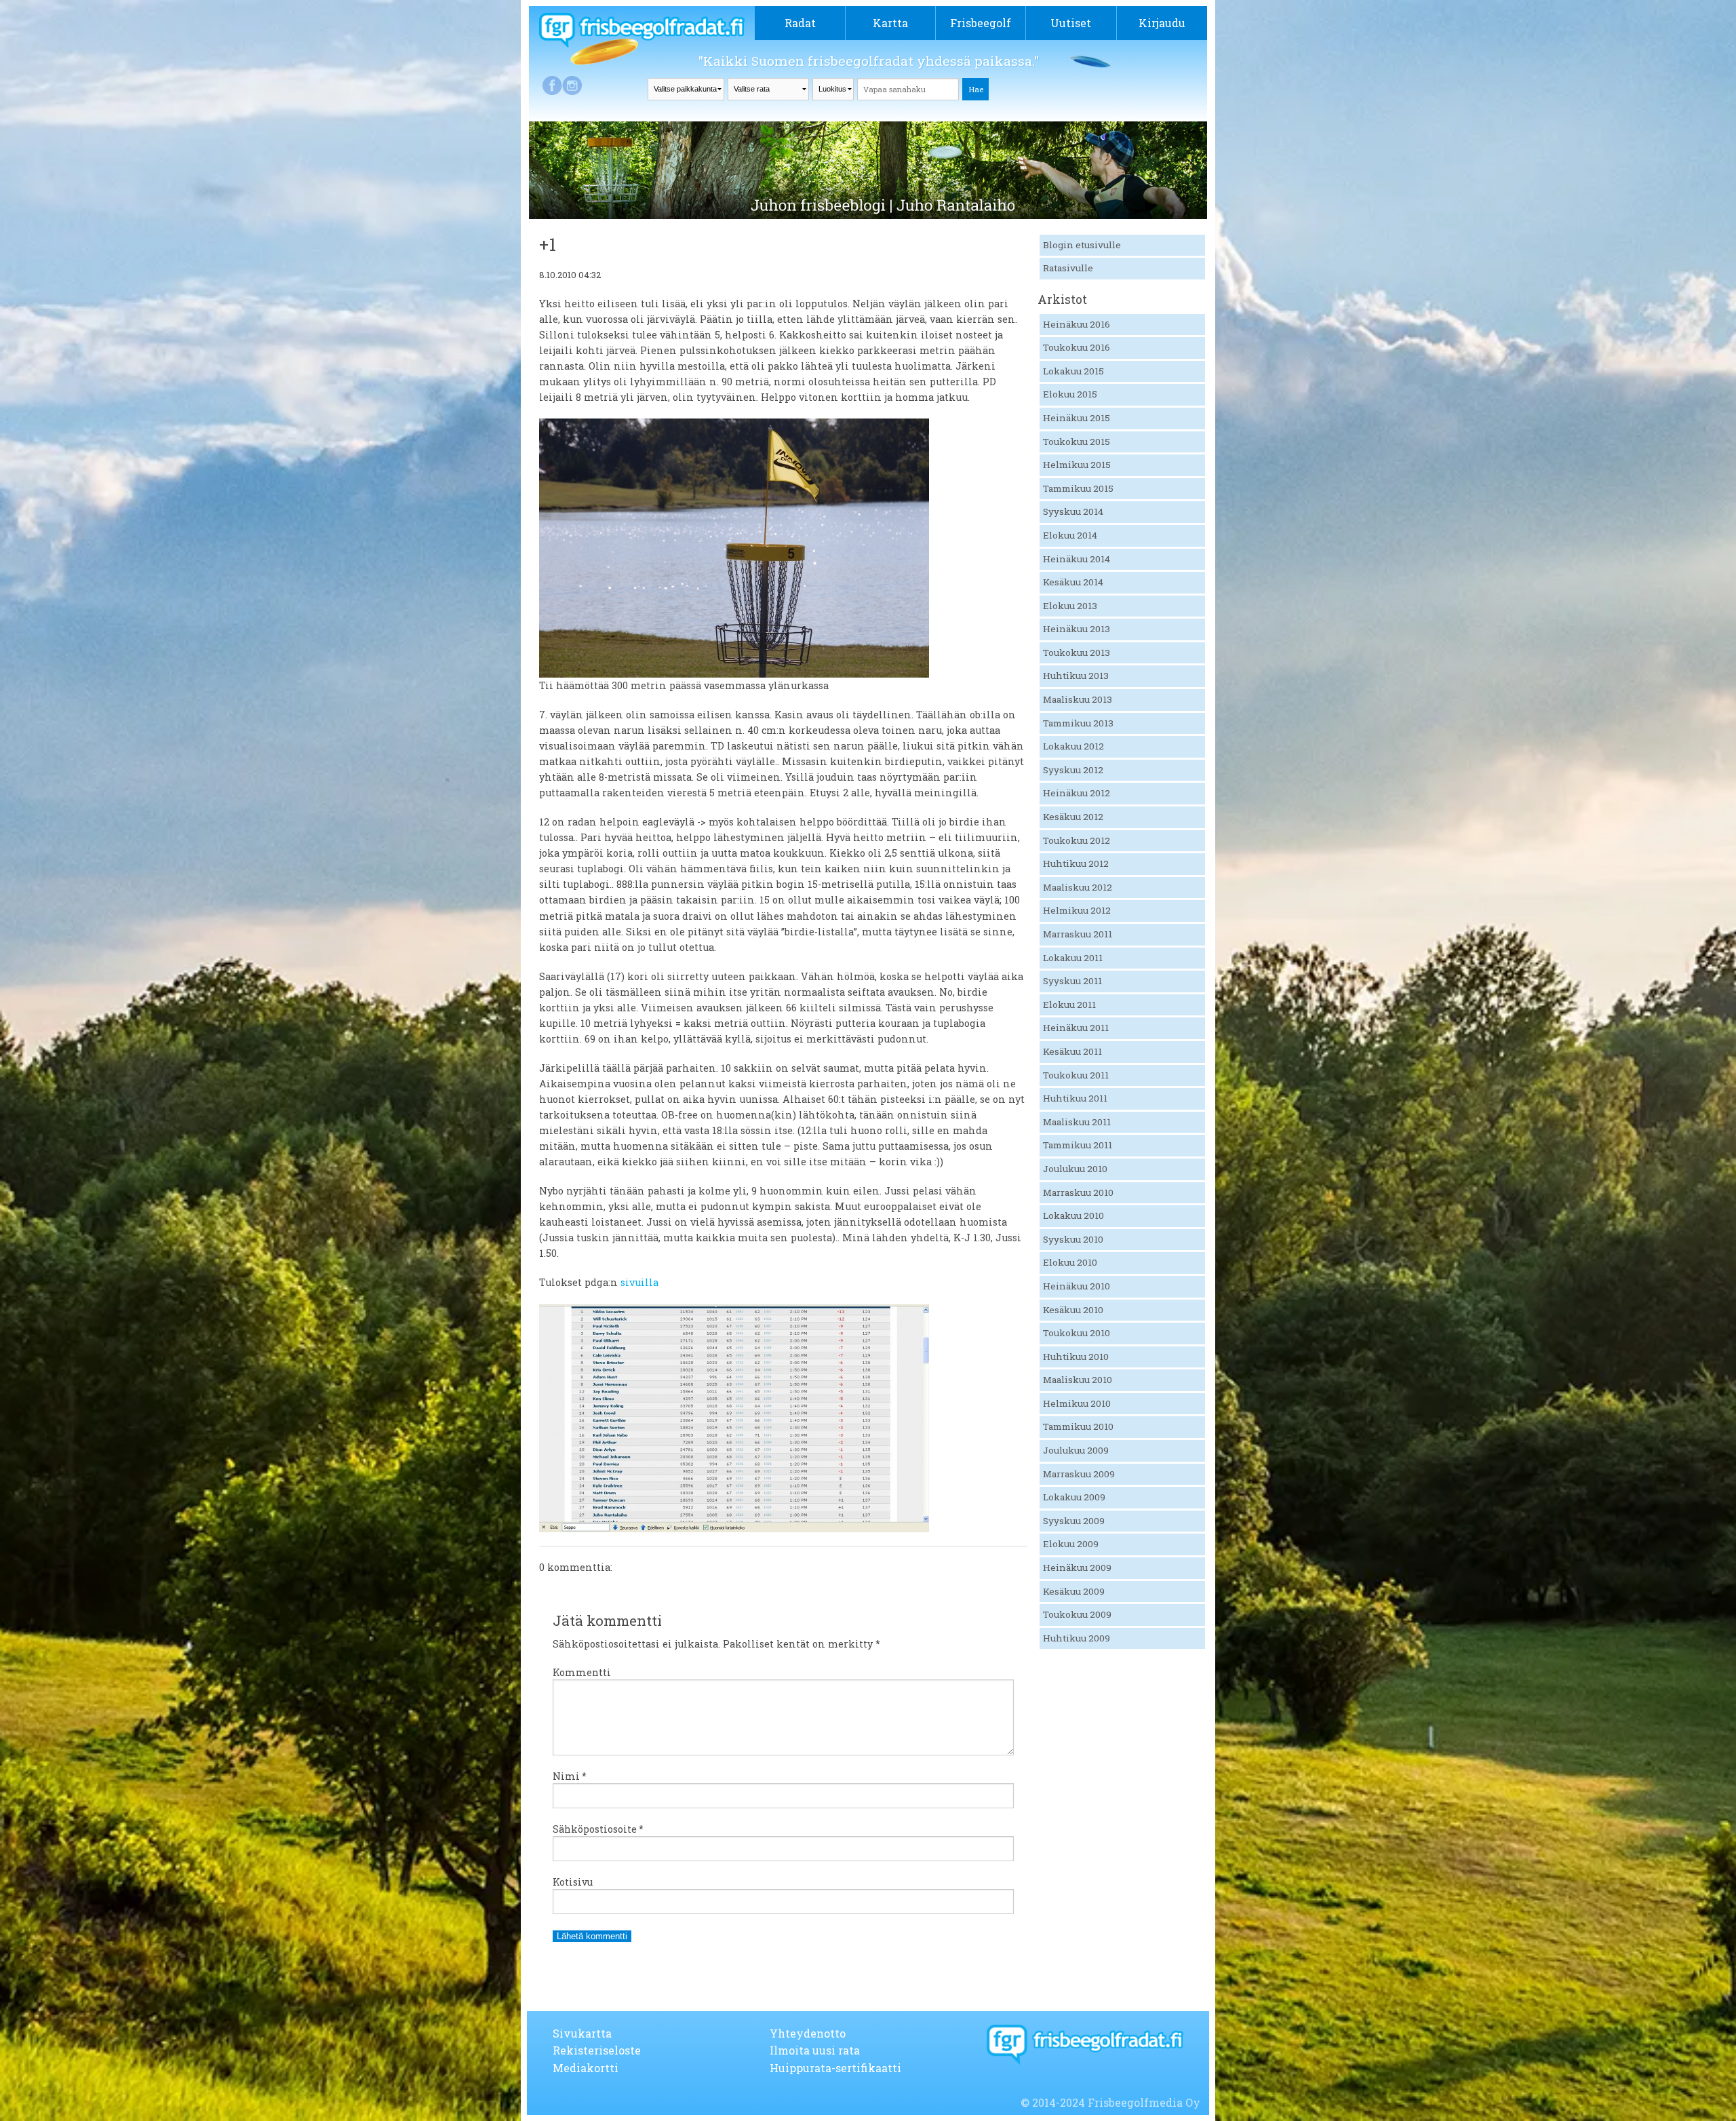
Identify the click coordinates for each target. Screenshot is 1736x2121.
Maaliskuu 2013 (1078, 699)
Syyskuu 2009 (1074, 1521)
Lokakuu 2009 (1074, 1497)
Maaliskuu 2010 (1078, 1380)
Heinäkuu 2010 (1077, 1286)
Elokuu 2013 (1070, 606)
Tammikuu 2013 (1078, 723)
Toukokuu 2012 (1077, 840)
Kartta (890, 23)
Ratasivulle (1068, 268)
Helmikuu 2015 (1077, 465)
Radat (800, 23)
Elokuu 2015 (1070, 394)
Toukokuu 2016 (1077, 347)
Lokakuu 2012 (1073, 746)
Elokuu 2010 (1070, 1262)
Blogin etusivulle (1082, 245)
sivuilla (639, 1282)
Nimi (570, 1776)
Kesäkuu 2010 (1073, 1310)
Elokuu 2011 (1069, 1005)
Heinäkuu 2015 (1077, 418)
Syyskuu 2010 (1073, 1239)
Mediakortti (586, 2068)
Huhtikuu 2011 (1075, 1098)
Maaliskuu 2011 (1077, 1122)
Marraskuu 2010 (1078, 1192)
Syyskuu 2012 (1073, 770)
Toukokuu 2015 (1077, 442)
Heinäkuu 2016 (1077, 324)
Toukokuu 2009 (1077, 1614)
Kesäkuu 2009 (1074, 1591)
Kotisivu (573, 1882)
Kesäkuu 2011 (1072, 1051)
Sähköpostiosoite (598, 1829)
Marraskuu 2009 (1079, 1474)
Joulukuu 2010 (1075, 1169)
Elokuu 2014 (1070, 535)
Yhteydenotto (808, 2033)
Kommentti (582, 1672)
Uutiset (1071, 23)
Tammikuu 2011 (1078, 1145)
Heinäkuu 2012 (1077, 793)
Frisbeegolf (981, 23)
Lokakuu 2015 (1073, 371)
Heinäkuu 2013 (1077, 629)
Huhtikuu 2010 (1076, 1357)
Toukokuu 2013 (1077, 653)
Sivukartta (582, 2033)
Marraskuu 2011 (1078, 934)
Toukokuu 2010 (1077, 1333)
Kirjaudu (1162, 23)
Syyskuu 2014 (1073, 511)
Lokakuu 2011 (1073, 958)
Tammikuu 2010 (1078, 1426)
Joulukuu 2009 (1076, 1450)
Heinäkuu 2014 (1077, 559)
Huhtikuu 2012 (1076, 863)
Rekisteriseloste (597, 2050)
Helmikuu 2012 (1077, 910)
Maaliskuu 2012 (1078, 887)
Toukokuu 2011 (1076, 1075)
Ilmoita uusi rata (815, 2050)
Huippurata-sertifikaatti (835, 2068)
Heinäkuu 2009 (1077, 1568)
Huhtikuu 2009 (1077, 1638)
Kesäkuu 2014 (1073, 582)
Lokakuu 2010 (1073, 1215)
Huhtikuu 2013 (1076, 676)
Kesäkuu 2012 (1073, 817)
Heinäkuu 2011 (1076, 1028)
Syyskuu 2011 (1072, 981)
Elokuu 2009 (1071, 1544)
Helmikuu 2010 (1077, 1403)
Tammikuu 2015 (1078, 488)
